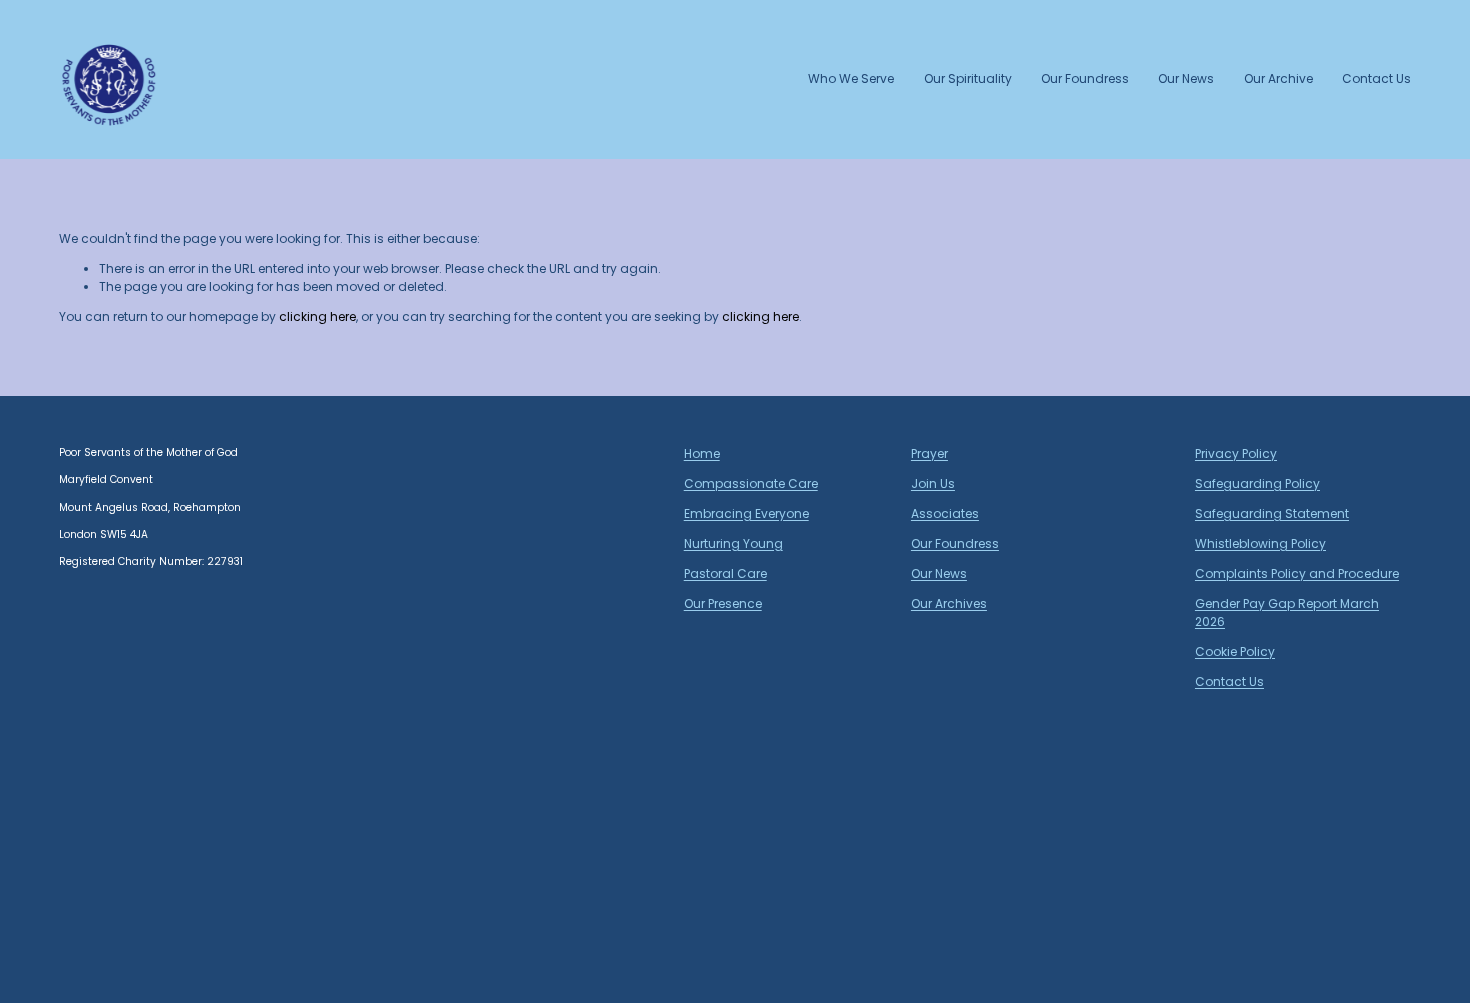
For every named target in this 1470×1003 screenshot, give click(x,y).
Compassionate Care (751, 483)
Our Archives (949, 603)
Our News (1186, 78)
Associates (945, 513)
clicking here (317, 316)
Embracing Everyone (746, 513)
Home (702, 453)
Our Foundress (1085, 78)
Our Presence (723, 603)
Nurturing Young (733, 543)
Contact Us (1376, 78)
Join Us (933, 483)
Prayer (929, 453)
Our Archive (1278, 78)
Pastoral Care (725, 573)
